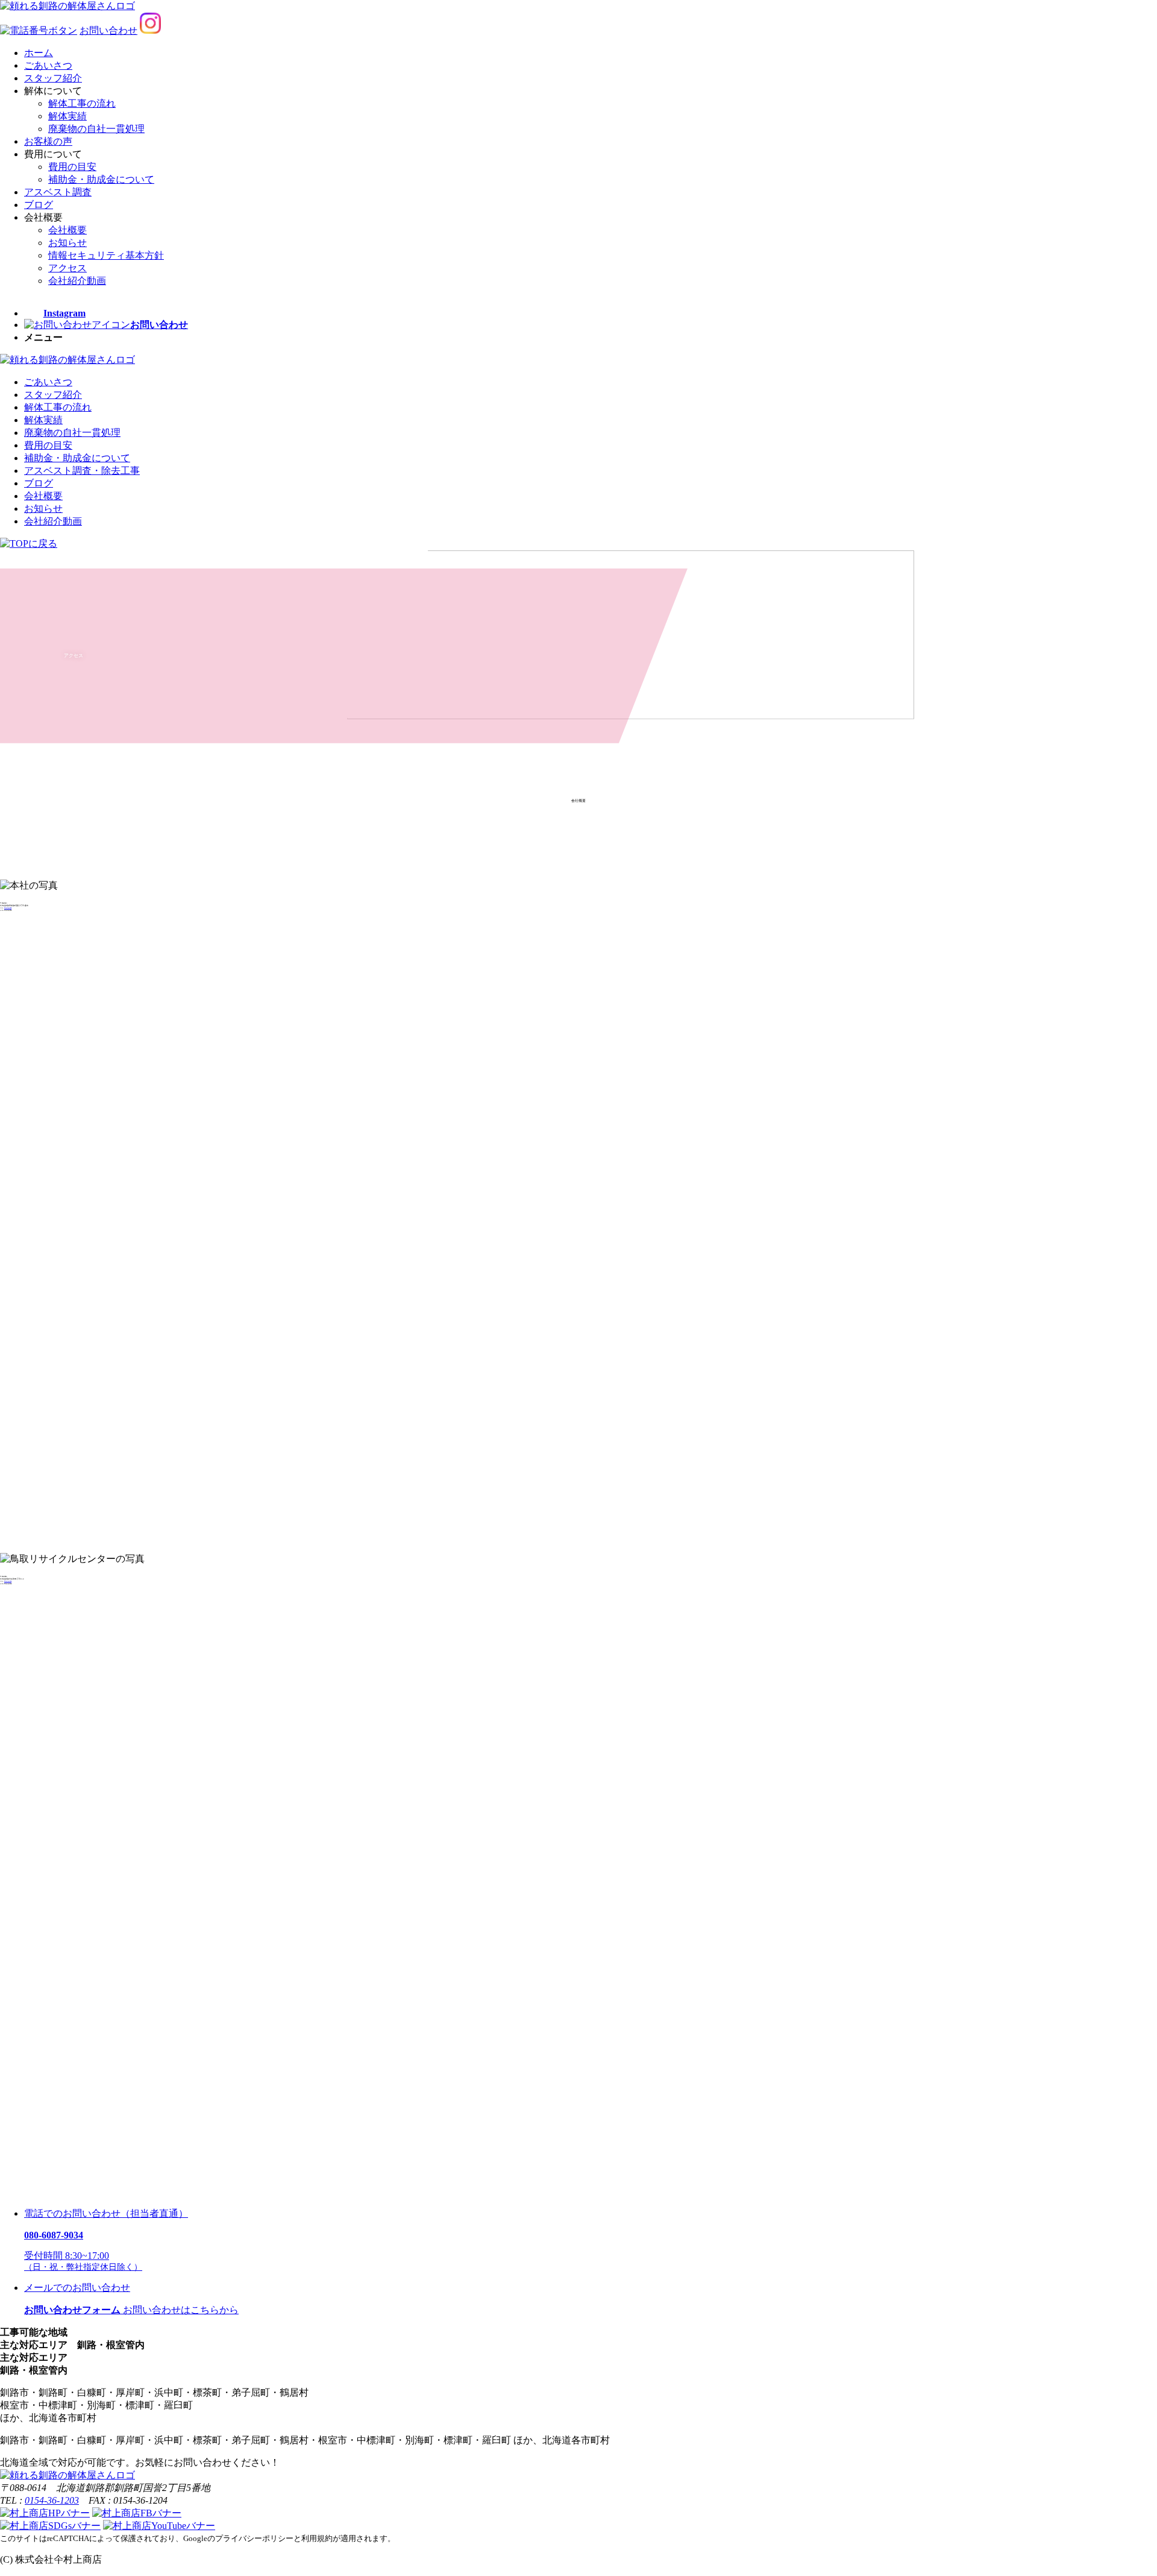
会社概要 (67, 230)
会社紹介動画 (77, 281)
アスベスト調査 (58, 192)
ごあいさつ (48, 65)
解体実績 (67, 116)
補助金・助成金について (101, 179)
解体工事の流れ (82, 103)
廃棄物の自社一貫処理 (96, 129)
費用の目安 (72, 167)
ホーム (39, 53)
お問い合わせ (108, 30)
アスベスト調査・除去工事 (82, 471)
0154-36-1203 (8, 908)
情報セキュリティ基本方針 (106, 255)
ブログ (39, 205)
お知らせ (67, 243)
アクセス (67, 268)
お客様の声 (48, 141)
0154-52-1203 (8, 1581)
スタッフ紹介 (53, 78)
